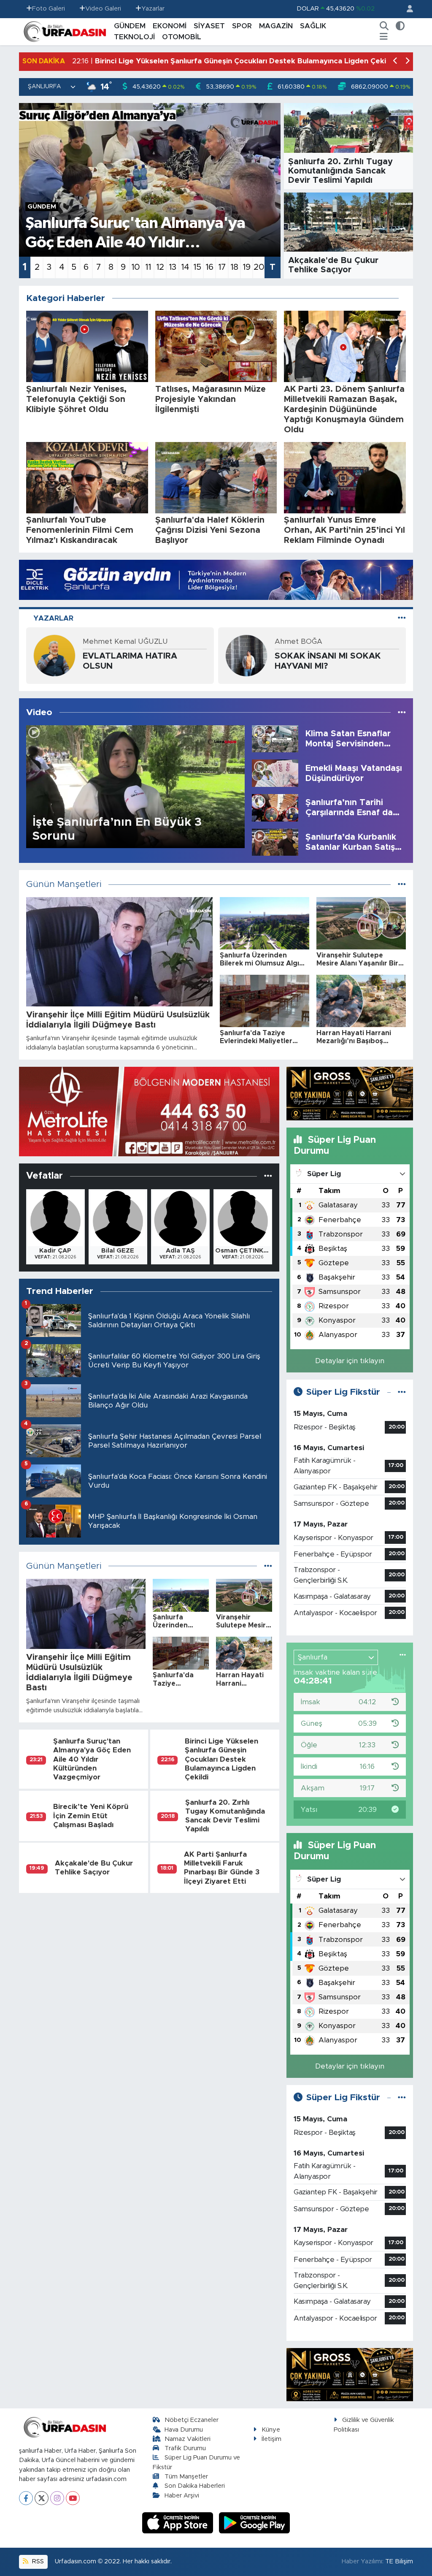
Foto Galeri (49, 9)
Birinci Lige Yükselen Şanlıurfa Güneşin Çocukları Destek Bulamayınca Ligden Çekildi (221, 1759)
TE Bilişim (399, 2561)
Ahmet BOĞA (107, 641)
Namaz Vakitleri (188, 2439)
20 (259, 267)
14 (185, 267)
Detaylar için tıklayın (350, 1361)
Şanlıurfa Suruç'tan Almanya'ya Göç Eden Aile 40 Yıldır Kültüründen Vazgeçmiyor (92, 1759)
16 (209, 267)
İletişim (271, 2439)
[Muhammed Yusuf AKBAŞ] (246, 655)
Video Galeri (103, 9)
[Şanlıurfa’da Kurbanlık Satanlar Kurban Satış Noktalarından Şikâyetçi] (275, 842)
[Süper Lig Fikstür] (402, 1392)
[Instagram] (57, 2498)
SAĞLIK (313, 26)
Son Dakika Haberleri (195, 2486)
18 (234, 267)
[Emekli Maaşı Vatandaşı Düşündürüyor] (275, 773)
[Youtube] (73, 2498)
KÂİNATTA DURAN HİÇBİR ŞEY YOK (328, 661)
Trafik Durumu (185, 2448)
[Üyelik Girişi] (406, 9)
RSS (37, 2561)
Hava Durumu (184, 2430)
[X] (42, 2498)
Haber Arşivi (182, 2496)
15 (197, 267)
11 (148, 267)
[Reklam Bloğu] (216, 579)
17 (222, 267)
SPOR (242, 26)
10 (136, 267)
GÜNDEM (130, 26)
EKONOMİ (170, 26)
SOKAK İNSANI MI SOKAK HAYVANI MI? (136, 661)
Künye (271, 2430)
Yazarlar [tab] (53, 618)
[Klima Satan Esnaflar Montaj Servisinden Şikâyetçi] (275, 738)
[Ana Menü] (384, 37)
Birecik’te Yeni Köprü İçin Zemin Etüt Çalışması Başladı (91, 1816)
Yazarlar (153, 9)
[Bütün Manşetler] (402, 884)
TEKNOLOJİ (134, 37)
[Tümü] (268, 1176)
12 (160, 267)
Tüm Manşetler (186, 2477)
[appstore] (179, 2523)
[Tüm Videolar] (402, 712)
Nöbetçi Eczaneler (192, 2420)
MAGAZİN (276, 26)
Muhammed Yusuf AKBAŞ (319, 641)
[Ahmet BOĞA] (54, 655)
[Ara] (384, 26)
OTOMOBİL (182, 37)
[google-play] (255, 2523)
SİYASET (209, 26)
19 (247, 267)
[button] (396, 61)
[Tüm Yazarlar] (402, 618)
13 (173, 267)
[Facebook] (26, 2498)
